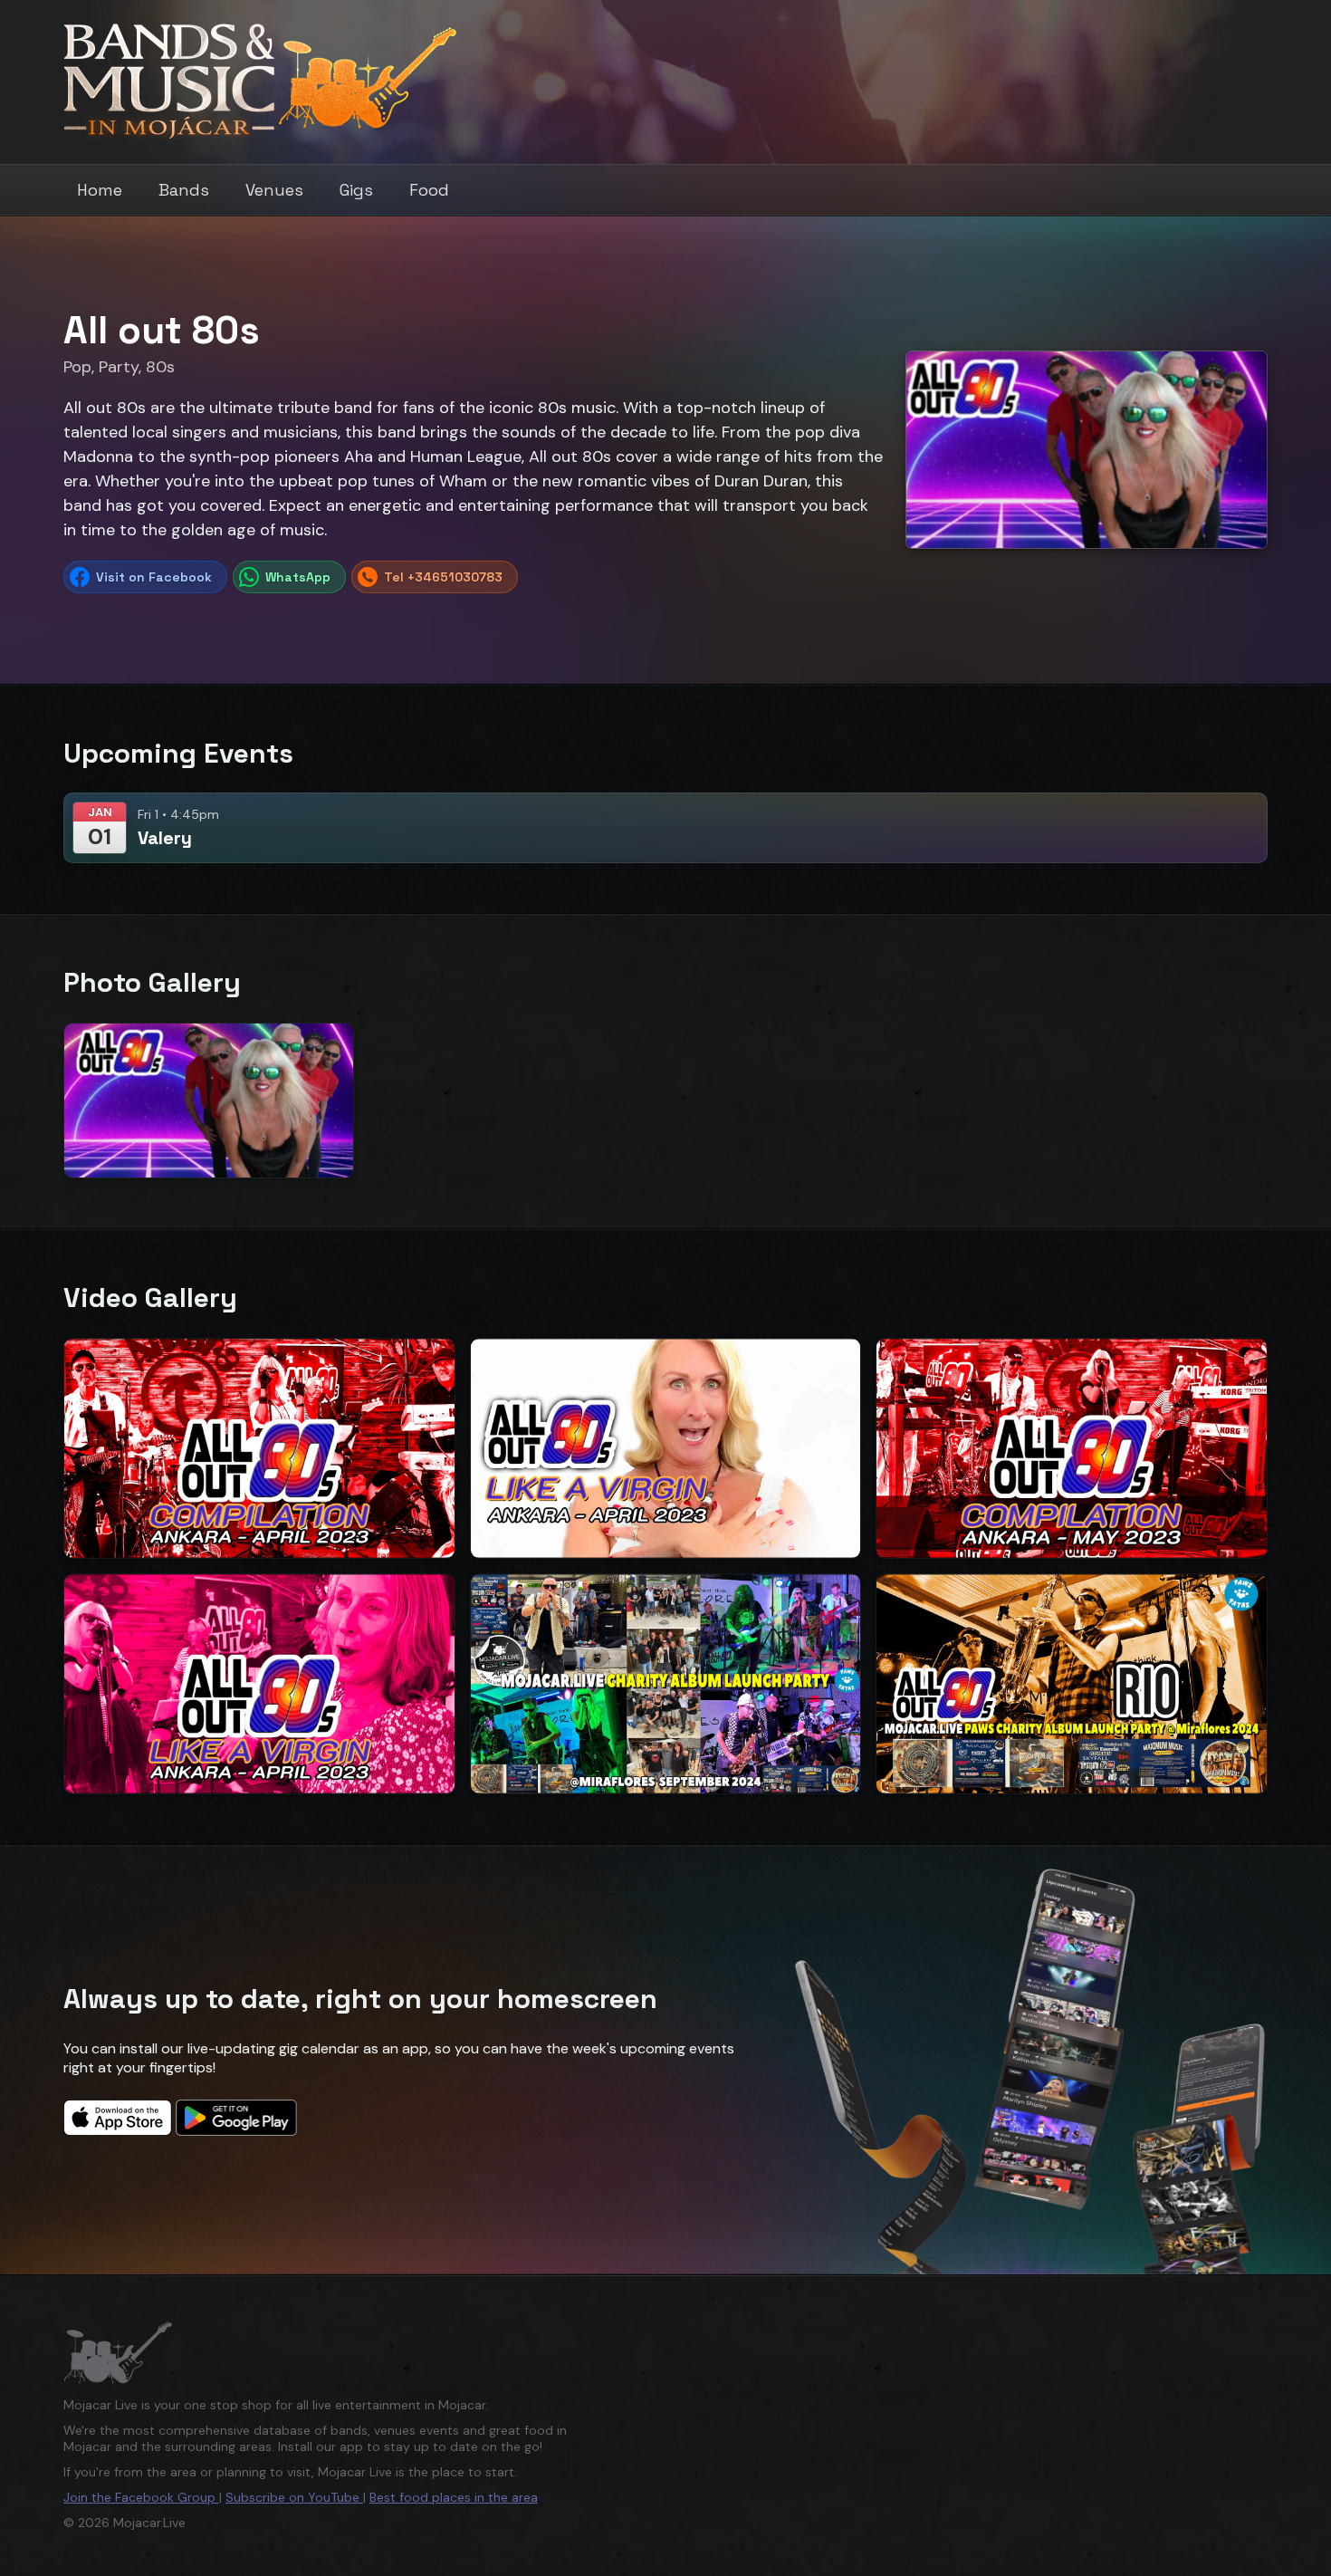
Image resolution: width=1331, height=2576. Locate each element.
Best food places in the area (454, 2497)
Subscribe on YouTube (294, 2497)
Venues (274, 190)
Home (100, 190)
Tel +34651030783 (443, 577)
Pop (77, 367)
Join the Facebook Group (141, 2497)
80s (160, 367)
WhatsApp (298, 577)
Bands (184, 190)
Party (119, 367)
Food (429, 190)
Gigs (356, 190)
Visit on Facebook (154, 577)
